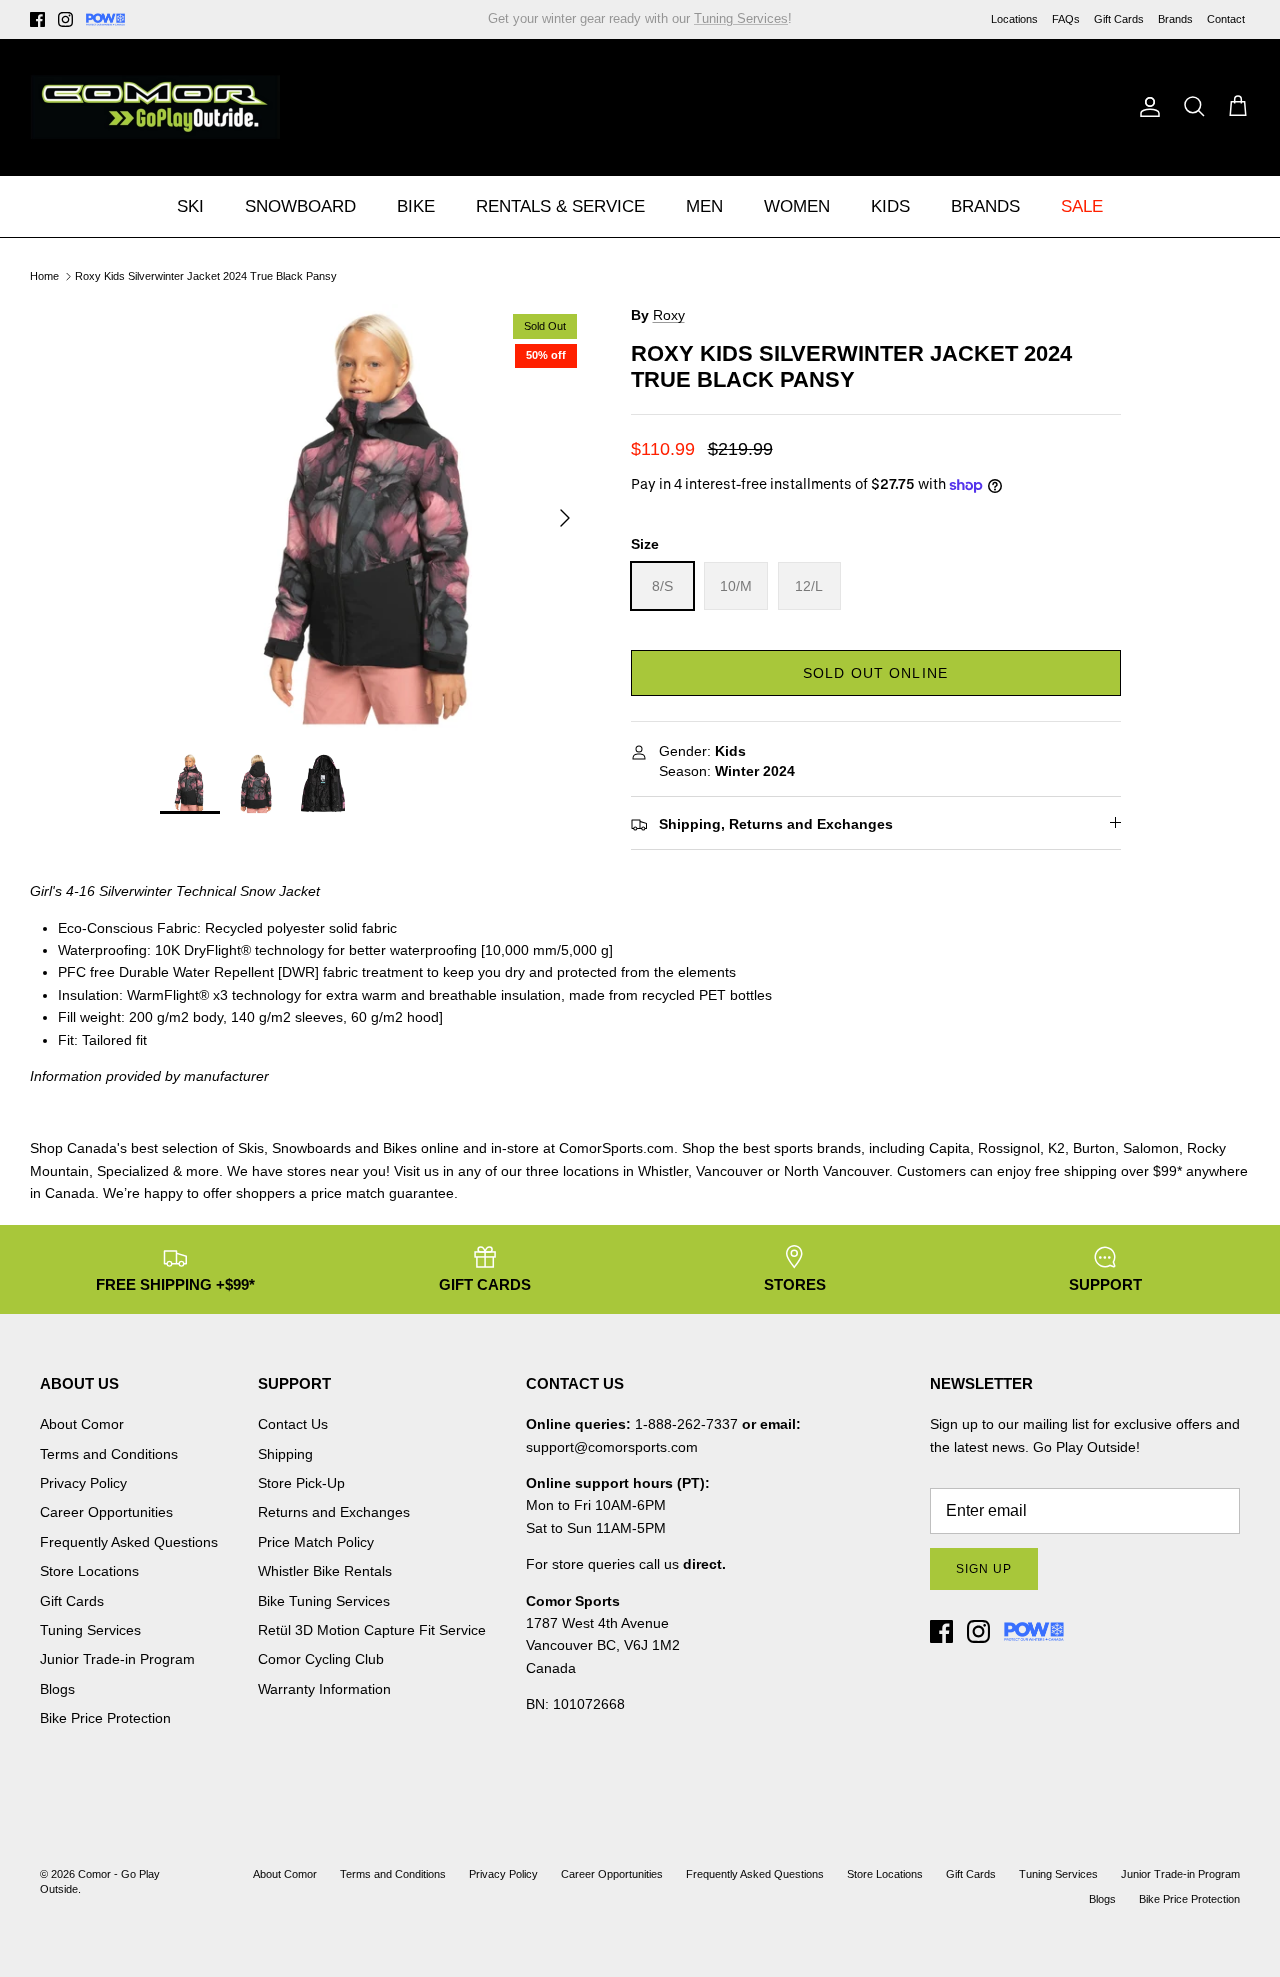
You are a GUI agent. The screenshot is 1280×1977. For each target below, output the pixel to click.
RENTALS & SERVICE (560, 206)
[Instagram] (65, 19)
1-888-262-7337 (686, 1424)
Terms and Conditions (109, 1454)
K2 (1056, 1148)
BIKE (416, 206)
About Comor (82, 1424)
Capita (949, 1148)
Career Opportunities (106, 1512)
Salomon (1151, 1148)
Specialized (133, 1171)
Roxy (669, 315)
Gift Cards (1119, 19)
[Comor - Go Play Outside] (155, 107)
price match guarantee (382, 1193)
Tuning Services (90, 1630)
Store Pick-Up (301, 1483)
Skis (251, 1148)
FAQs (1066, 19)
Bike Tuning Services (324, 1601)
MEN (704, 206)
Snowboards (311, 1148)
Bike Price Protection (105, 1718)
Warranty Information (324, 1689)
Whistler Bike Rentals (325, 1571)
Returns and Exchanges (334, 1512)
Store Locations (89, 1571)
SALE (1082, 206)
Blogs (57, 1689)
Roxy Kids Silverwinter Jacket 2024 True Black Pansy (206, 276)
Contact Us (293, 1424)
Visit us (416, 1171)
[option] (373, 517)
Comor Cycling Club (321, 1659)
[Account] (1146, 107)
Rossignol (1009, 1148)
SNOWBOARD (300, 206)
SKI (190, 206)
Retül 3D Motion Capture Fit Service (372, 1630)
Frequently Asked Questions (129, 1542)
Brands (1175, 19)
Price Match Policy (316, 1542)
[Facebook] (37, 19)
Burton (1094, 1148)
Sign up (984, 1569)
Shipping (285, 1454)
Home (44, 276)
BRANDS (985, 206)
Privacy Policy (83, 1483)
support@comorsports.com (612, 1447)
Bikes (400, 1148)
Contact (1226, 19)
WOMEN (797, 206)
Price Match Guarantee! (683, 24)
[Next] (565, 518)
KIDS (890, 206)
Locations (1014, 19)
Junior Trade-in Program (117, 1659)
